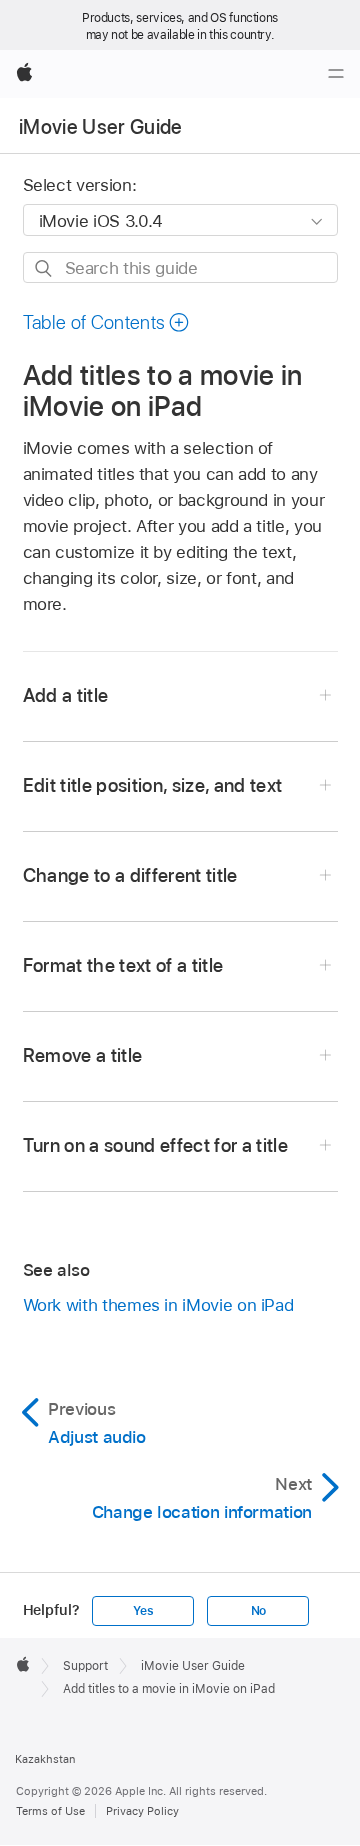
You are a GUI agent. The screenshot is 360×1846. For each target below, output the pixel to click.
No (259, 1611)
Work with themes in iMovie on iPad (158, 1305)
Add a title (66, 695)
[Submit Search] (44, 268)
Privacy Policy (142, 1811)
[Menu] (336, 74)
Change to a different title (130, 875)
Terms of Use (50, 1811)
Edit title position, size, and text (153, 785)
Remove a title (83, 1055)
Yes (143, 1611)
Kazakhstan (45, 1759)
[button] (107, 322)
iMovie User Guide (101, 127)
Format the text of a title (123, 965)
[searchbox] (180, 267)
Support (85, 1666)
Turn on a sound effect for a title (156, 1145)
